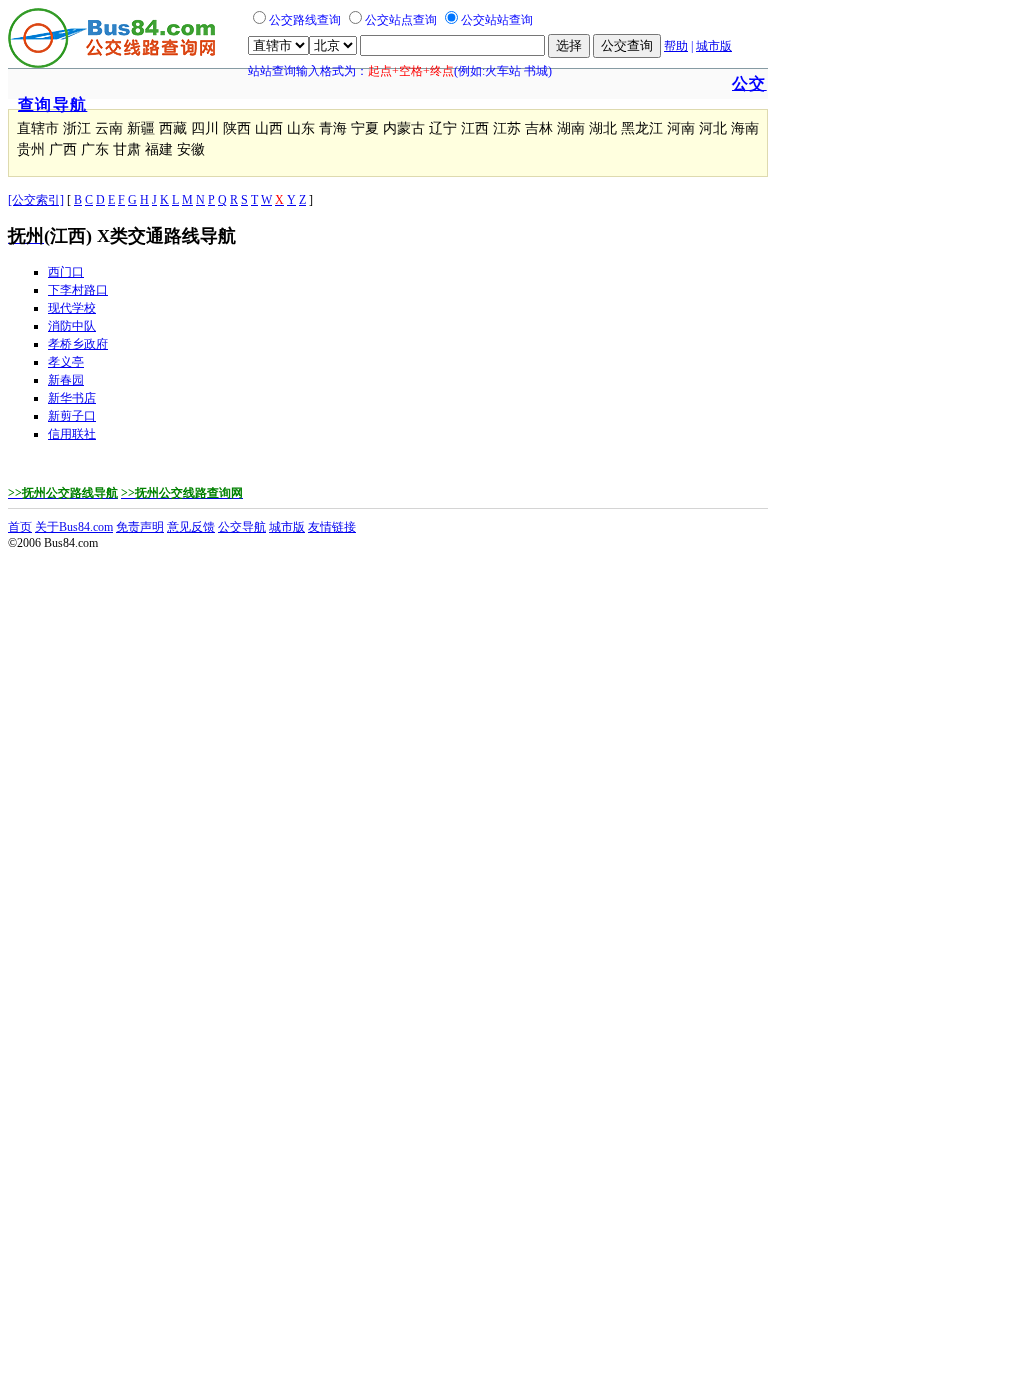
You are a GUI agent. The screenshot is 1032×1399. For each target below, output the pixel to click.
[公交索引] (36, 200)
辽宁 (443, 128)
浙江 (77, 128)
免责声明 (140, 527)
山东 (301, 128)
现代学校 (72, 308)
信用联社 (72, 434)
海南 (745, 128)
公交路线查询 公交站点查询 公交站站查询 (401, 20)
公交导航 (242, 527)
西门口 (66, 272)
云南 (109, 128)
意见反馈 (191, 527)
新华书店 (72, 398)
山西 (269, 128)
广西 (63, 149)
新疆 (141, 128)
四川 (205, 128)
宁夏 (365, 128)
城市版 (714, 46)
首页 (20, 527)
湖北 (603, 128)
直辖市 (38, 128)
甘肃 (127, 149)
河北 (713, 128)
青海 (333, 128)
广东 (95, 149)
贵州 (31, 149)
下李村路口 (78, 290)
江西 (475, 128)
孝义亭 (66, 362)
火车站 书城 (516, 71)
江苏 (507, 128)
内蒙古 (404, 128)
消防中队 (72, 326)
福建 (159, 149)
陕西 (237, 128)
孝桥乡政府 (78, 344)
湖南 (571, 128)
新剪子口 (72, 416)
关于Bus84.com (74, 527)
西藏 (173, 128)
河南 (681, 128)
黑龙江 (642, 128)
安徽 (191, 149)
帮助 (676, 46)
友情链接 (332, 527)
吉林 (539, 128)
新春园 (66, 380)
